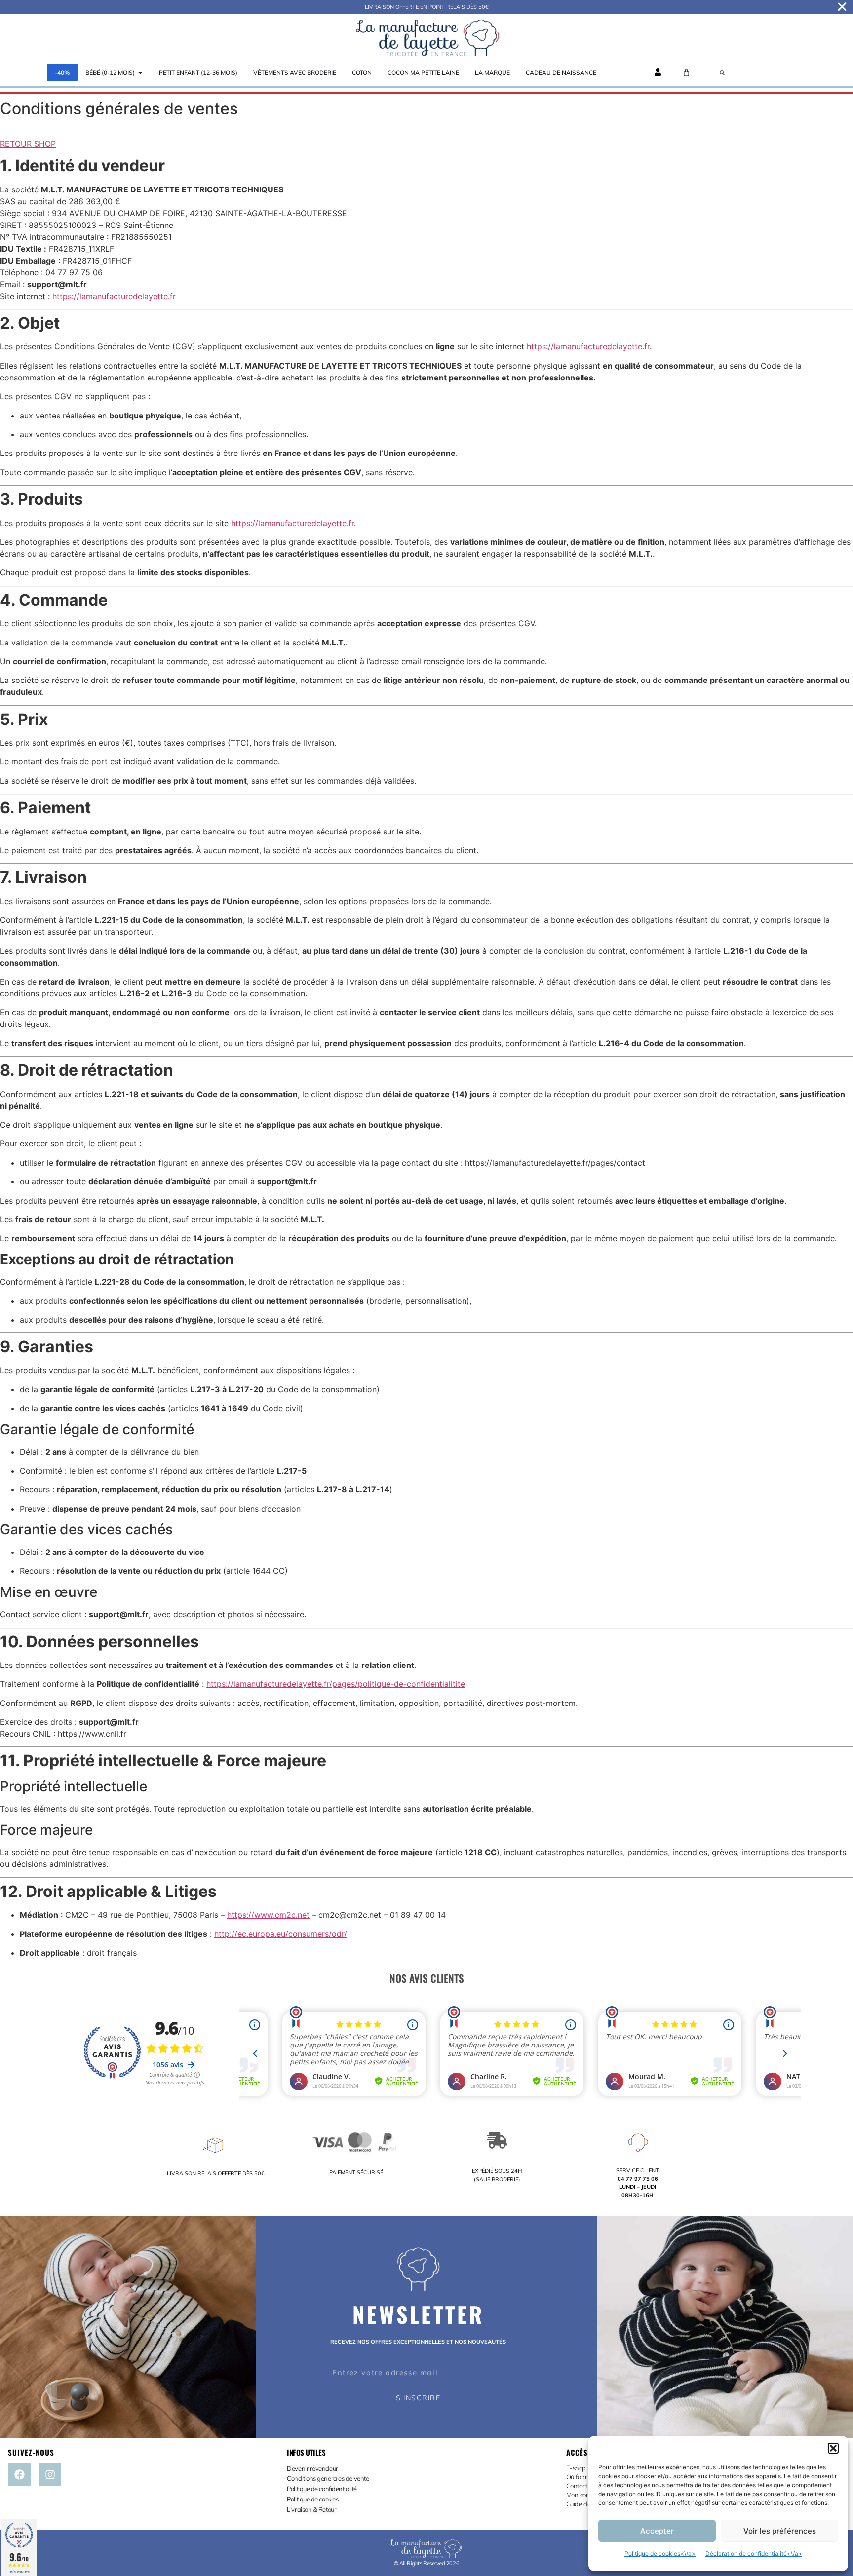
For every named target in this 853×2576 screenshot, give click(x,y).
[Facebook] (19, 2475)
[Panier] (686, 72)
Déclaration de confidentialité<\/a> (754, 2554)
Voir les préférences (780, 2531)
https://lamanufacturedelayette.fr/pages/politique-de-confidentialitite (336, 1684)
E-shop (576, 2468)
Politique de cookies (312, 2499)
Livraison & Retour (311, 2509)
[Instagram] (50, 2475)
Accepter (657, 2531)
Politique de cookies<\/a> (660, 2554)
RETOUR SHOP (28, 144)
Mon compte (583, 2495)
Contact (577, 2486)
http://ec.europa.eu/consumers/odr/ (281, 1934)
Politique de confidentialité (322, 2489)
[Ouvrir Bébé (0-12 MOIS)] (140, 73)
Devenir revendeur (313, 2468)
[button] (833, 2448)
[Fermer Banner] (842, 7)
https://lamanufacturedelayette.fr (114, 296)
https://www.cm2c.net (268, 1915)
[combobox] (780, 73)
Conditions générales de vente (328, 2478)
